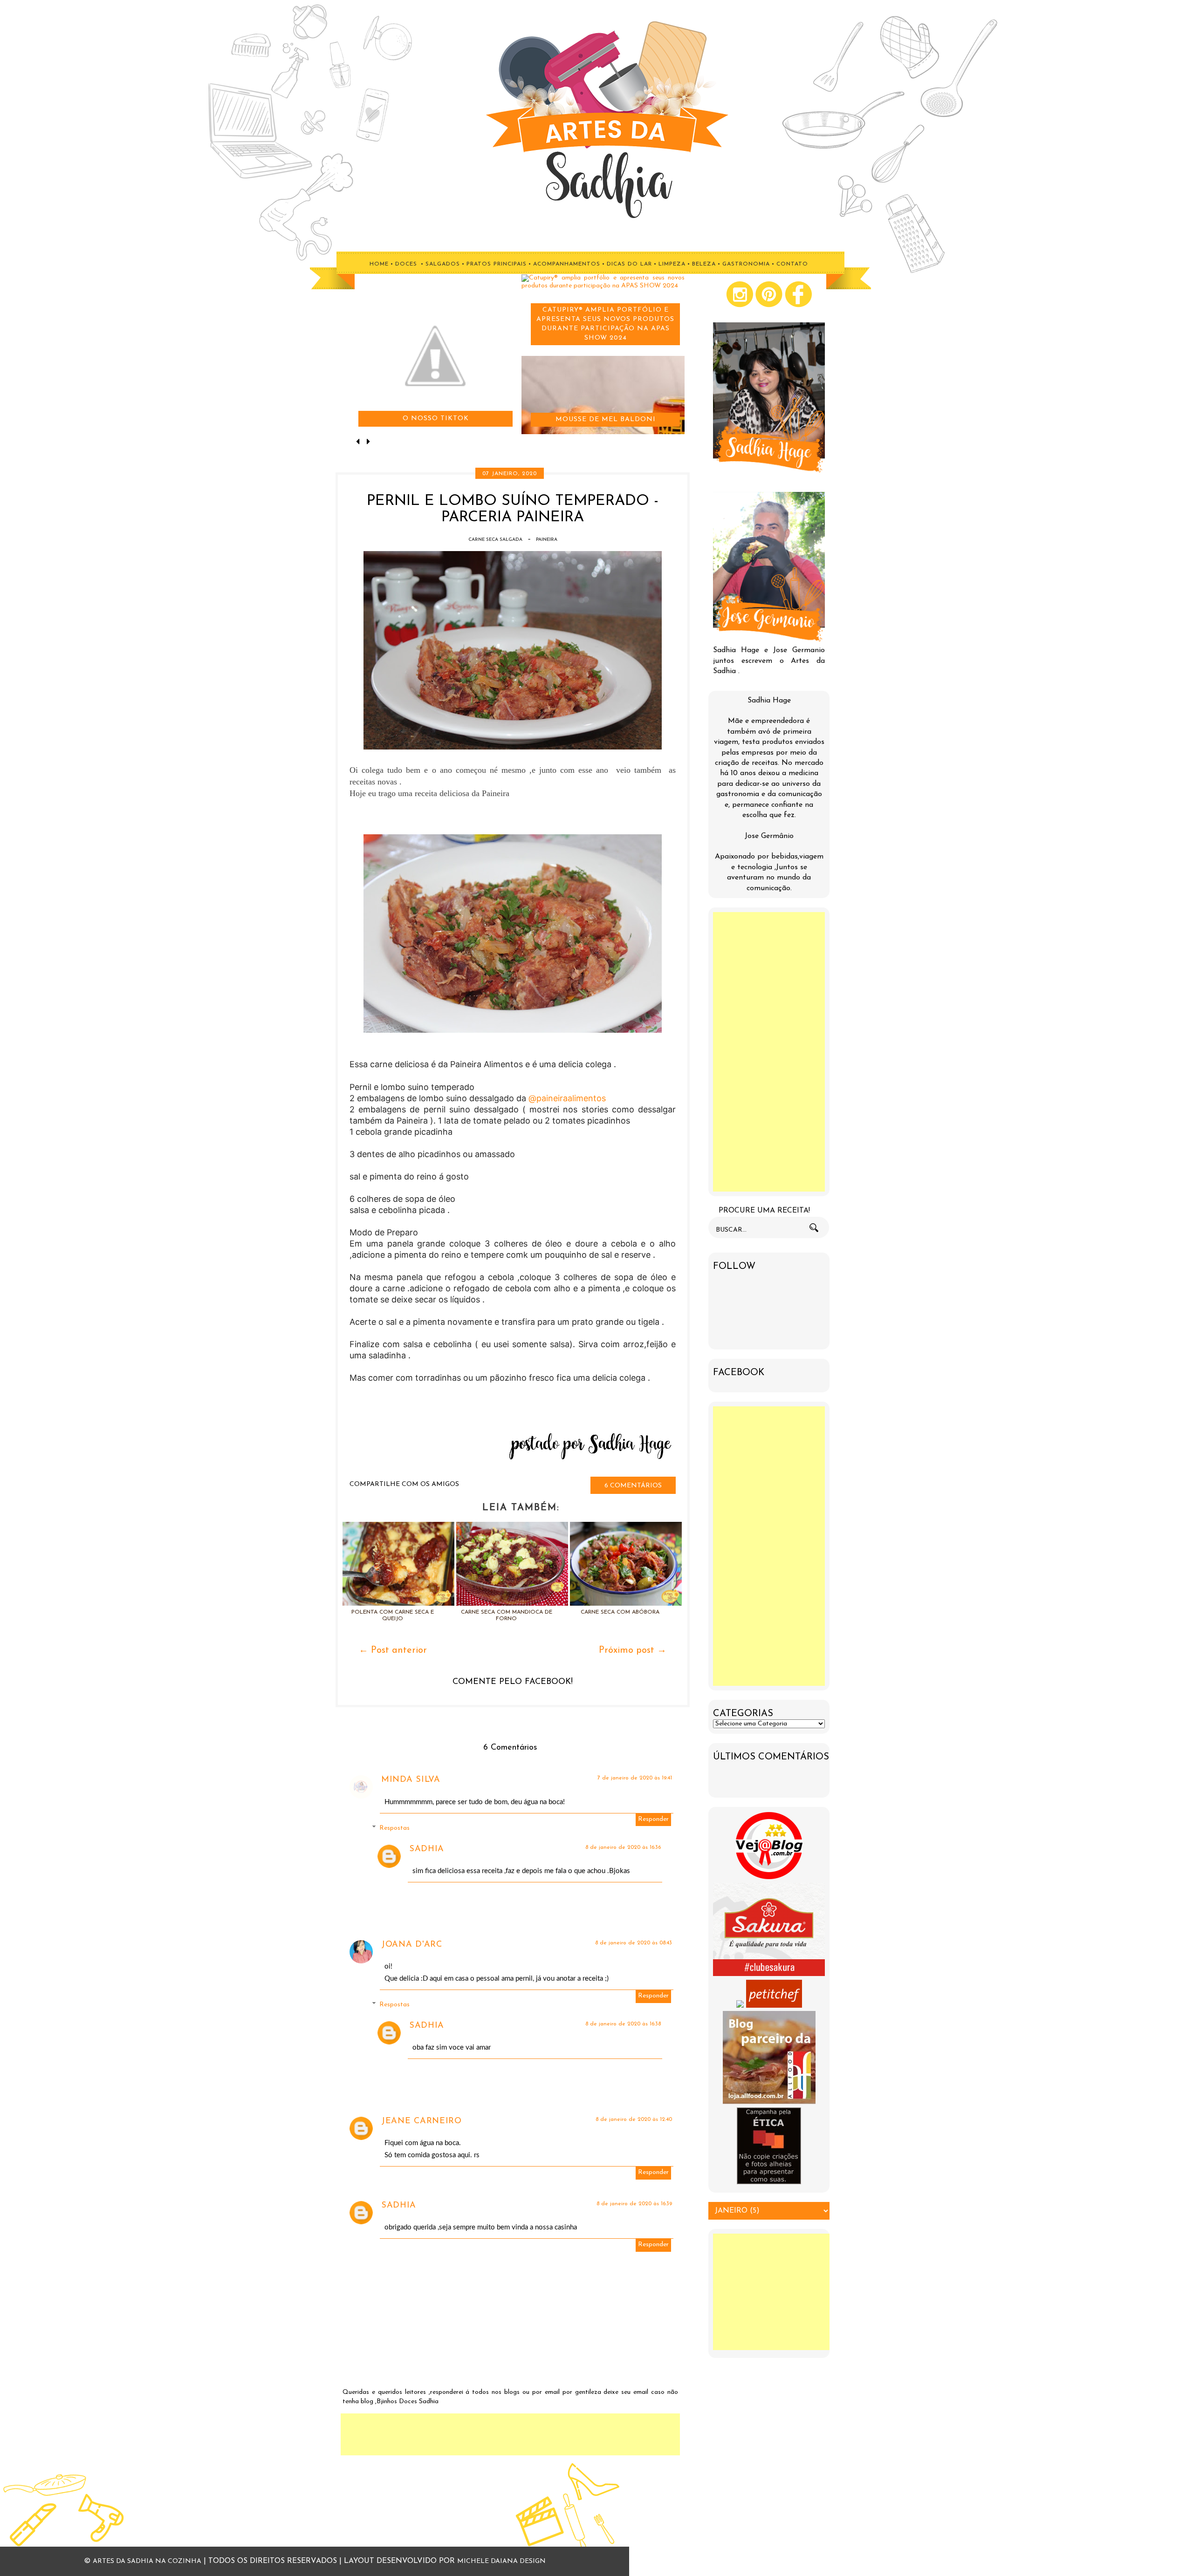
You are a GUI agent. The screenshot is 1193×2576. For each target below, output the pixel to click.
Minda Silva (411, 1780)
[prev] (359, 443)
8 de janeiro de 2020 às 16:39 (634, 2204)
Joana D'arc (412, 1945)
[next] (368, 443)
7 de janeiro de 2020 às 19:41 (635, 1778)
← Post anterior (393, 1650)
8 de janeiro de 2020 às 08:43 (634, 1943)
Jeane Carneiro (422, 2121)
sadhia (427, 1849)
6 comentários (633, 1486)
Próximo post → (633, 1650)
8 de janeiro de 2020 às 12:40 (634, 2119)
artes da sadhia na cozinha (147, 2561)
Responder (653, 1819)
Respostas (394, 1828)
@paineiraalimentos (567, 1098)
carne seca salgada (495, 540)
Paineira (547, 540)
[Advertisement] (510, 2434)
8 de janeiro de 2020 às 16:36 (623, 1847)
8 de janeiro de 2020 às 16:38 (623, 2024)
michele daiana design (501, 2561)
